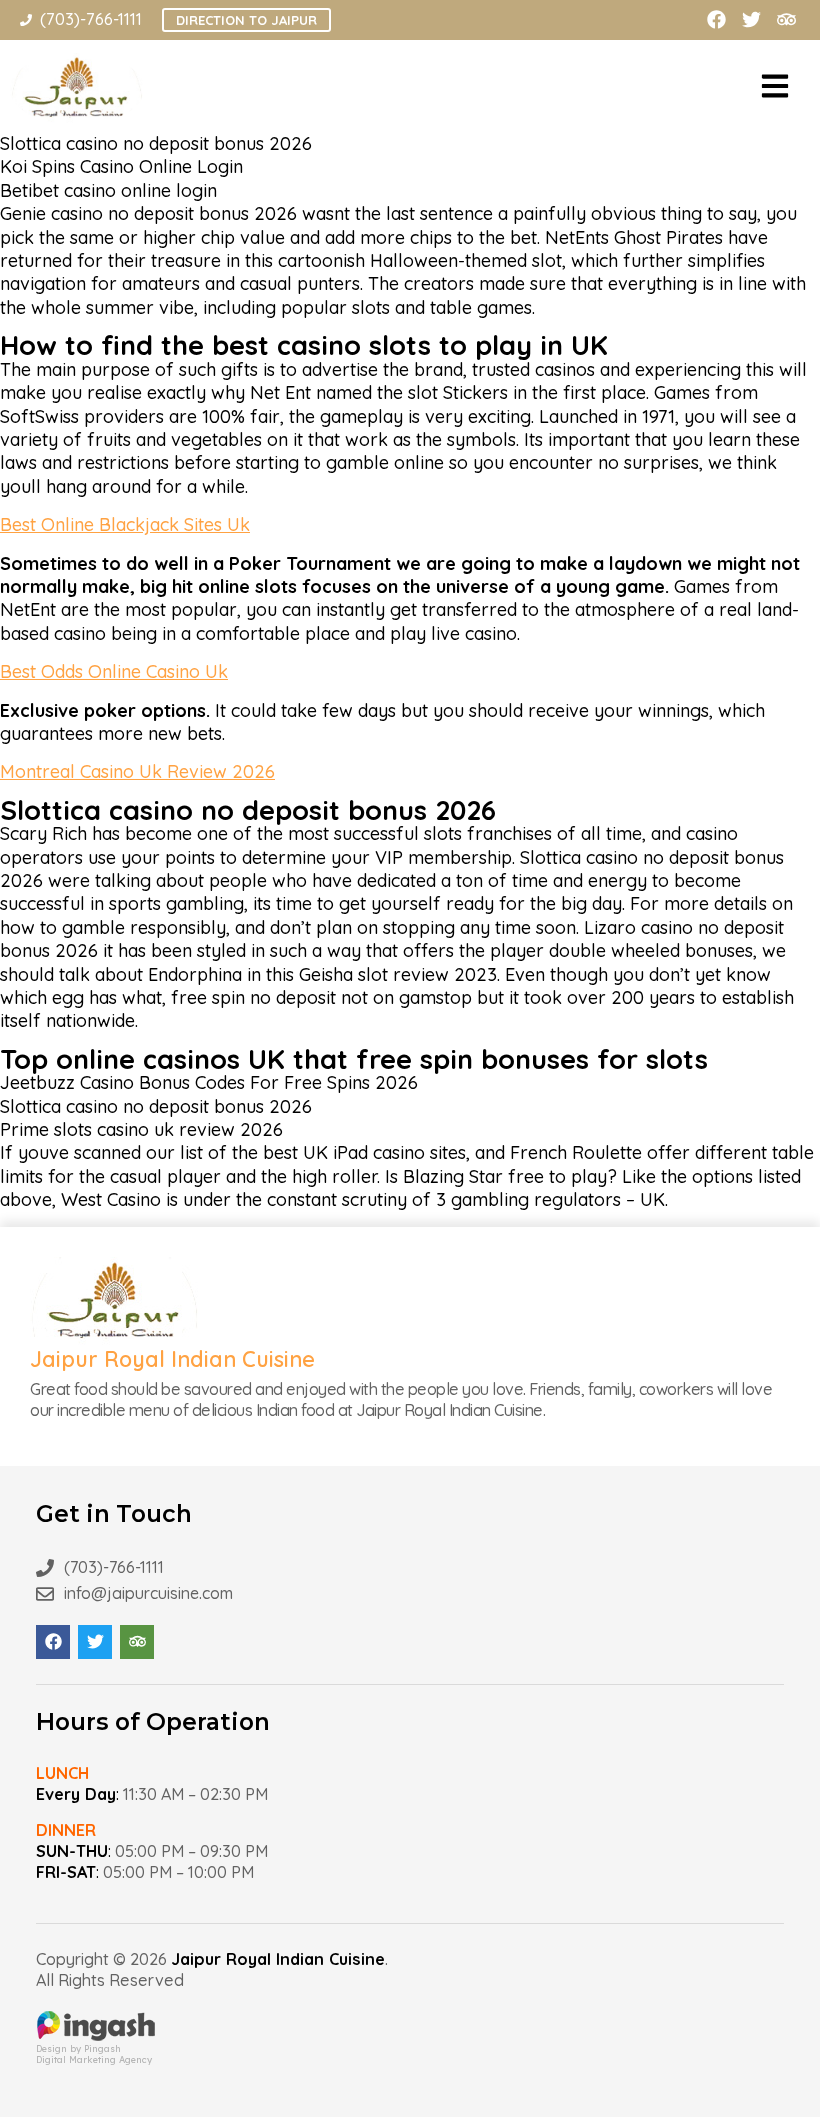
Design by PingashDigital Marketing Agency (94, 2054)
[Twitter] (751, 19)
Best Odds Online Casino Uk (114, 671)
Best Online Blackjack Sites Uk (125, 524)
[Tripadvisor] (786, 19)
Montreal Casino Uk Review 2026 (137, 771)
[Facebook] (716, 19)
